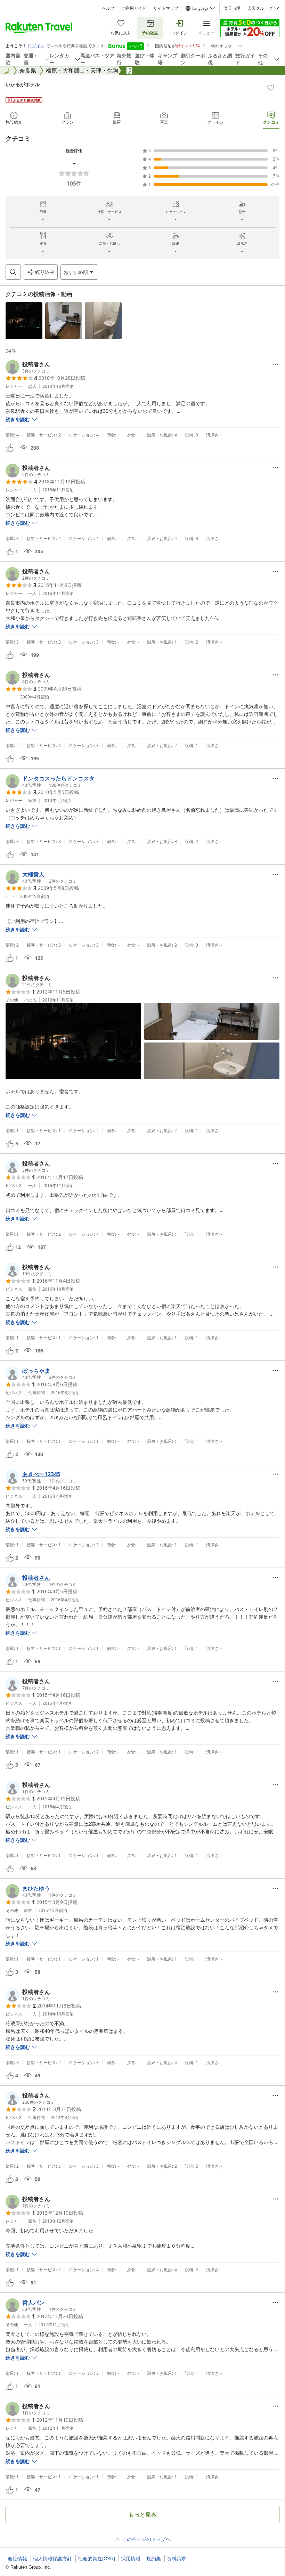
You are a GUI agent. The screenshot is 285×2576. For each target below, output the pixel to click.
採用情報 (131, 2559)
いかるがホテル (23, 84)
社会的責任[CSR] (96, 2559)
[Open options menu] (275, 364)
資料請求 (177, 2559)
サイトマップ (166, 8)
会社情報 (17, 2559)
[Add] (271, 88)
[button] (24, 321)
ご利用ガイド (134, 8)
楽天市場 (232, 8)
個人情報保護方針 (52, 2559)
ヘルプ (108, 8)
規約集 (154, 2559)
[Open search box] (13, 272)
